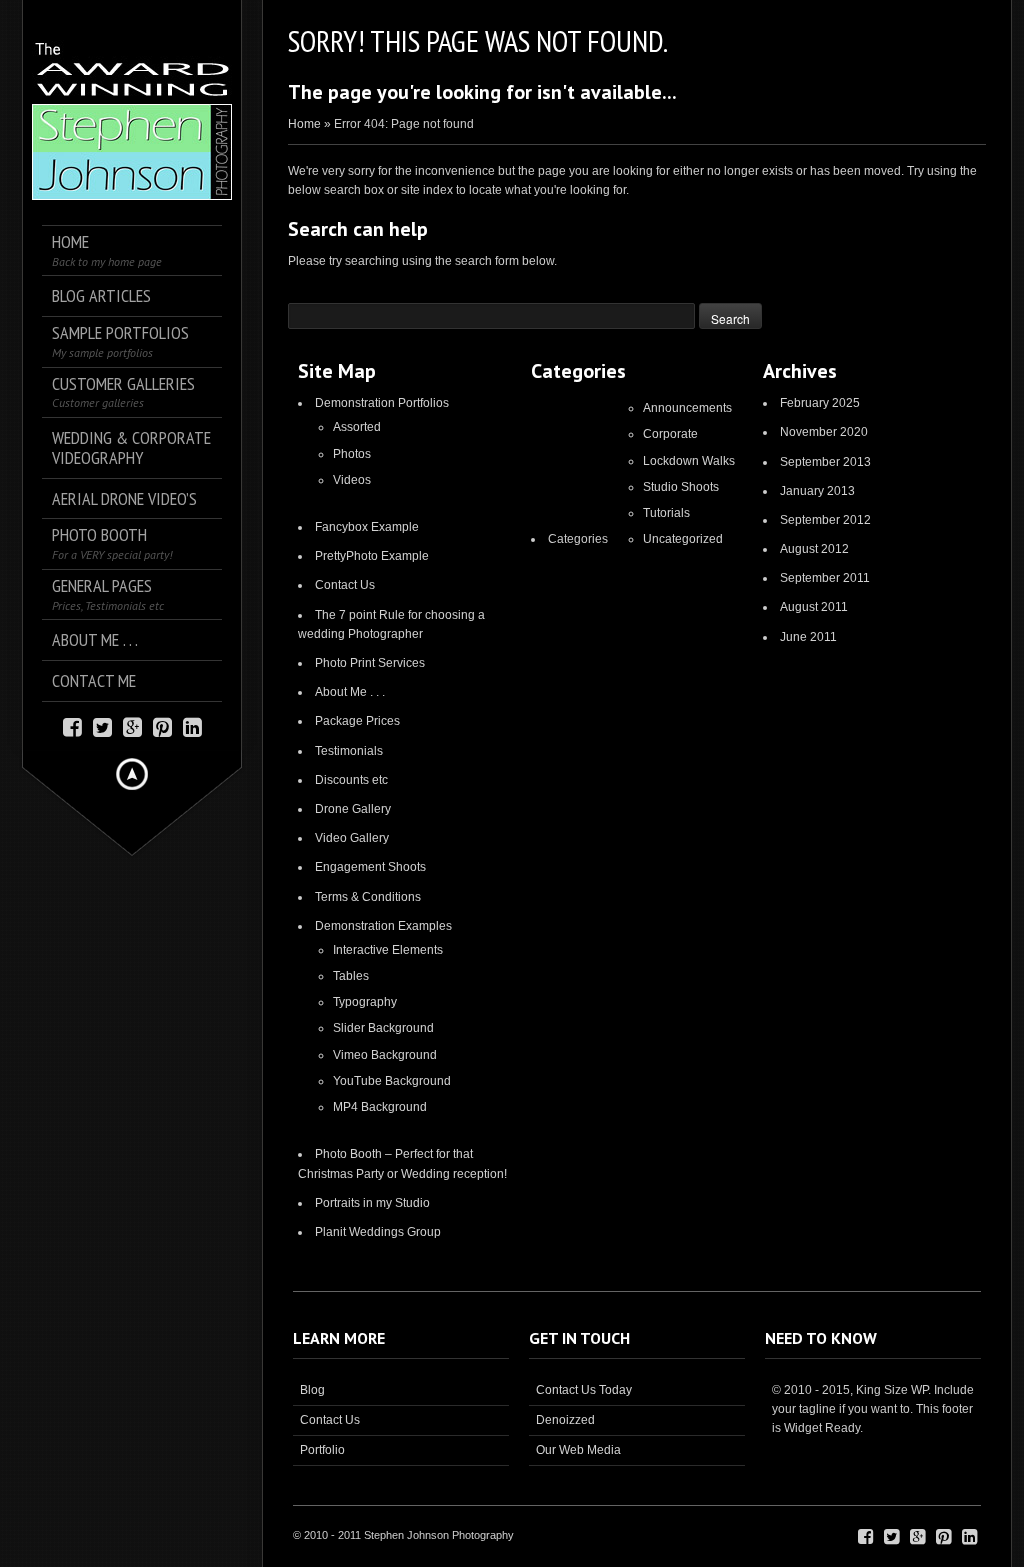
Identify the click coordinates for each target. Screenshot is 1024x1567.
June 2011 (808, 637)
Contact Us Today (584, 1390)
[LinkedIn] (192, 725)
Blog (312, 1390)
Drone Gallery (353, 809)
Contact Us (345, 585)
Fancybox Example (367, 527)
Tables (351, 976)
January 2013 (817, 491)
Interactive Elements (388, 950)
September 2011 (825, 578)
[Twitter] (102, 725)
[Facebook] (72, 725)
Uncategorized (683, 539)
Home (304, 124)
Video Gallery (352, 838)
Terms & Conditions (368, 897)
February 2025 (820, 403)
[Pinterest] (162, 725)
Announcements (687, 408)
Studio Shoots (681, 487)
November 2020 (824, 432)
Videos (352, 480)
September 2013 (825, 462)
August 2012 (814, 549)
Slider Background (383, 1028)
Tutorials (666, 513)
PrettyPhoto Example (372, 556)
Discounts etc (351, 780)
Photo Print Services (370, 663)
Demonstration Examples (383, 926)
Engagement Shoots (370, 867)
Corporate (670, 434)
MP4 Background (380, 1107)
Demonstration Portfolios (382, 403)
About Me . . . (350, 692)
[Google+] (132, 725)
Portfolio (322, 1450)
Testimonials (349, 751)
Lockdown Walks (689, 461)
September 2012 (825, 520)
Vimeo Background (385, 1055)
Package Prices (357, 721)
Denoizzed (565, 1420)
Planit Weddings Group (378, 1232)
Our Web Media (578, 1450)
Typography (365, 1002)
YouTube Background (392, 1081)
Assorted (357, 427)
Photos (352, 454)
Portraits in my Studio (372, 1203)
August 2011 (814, 607)
